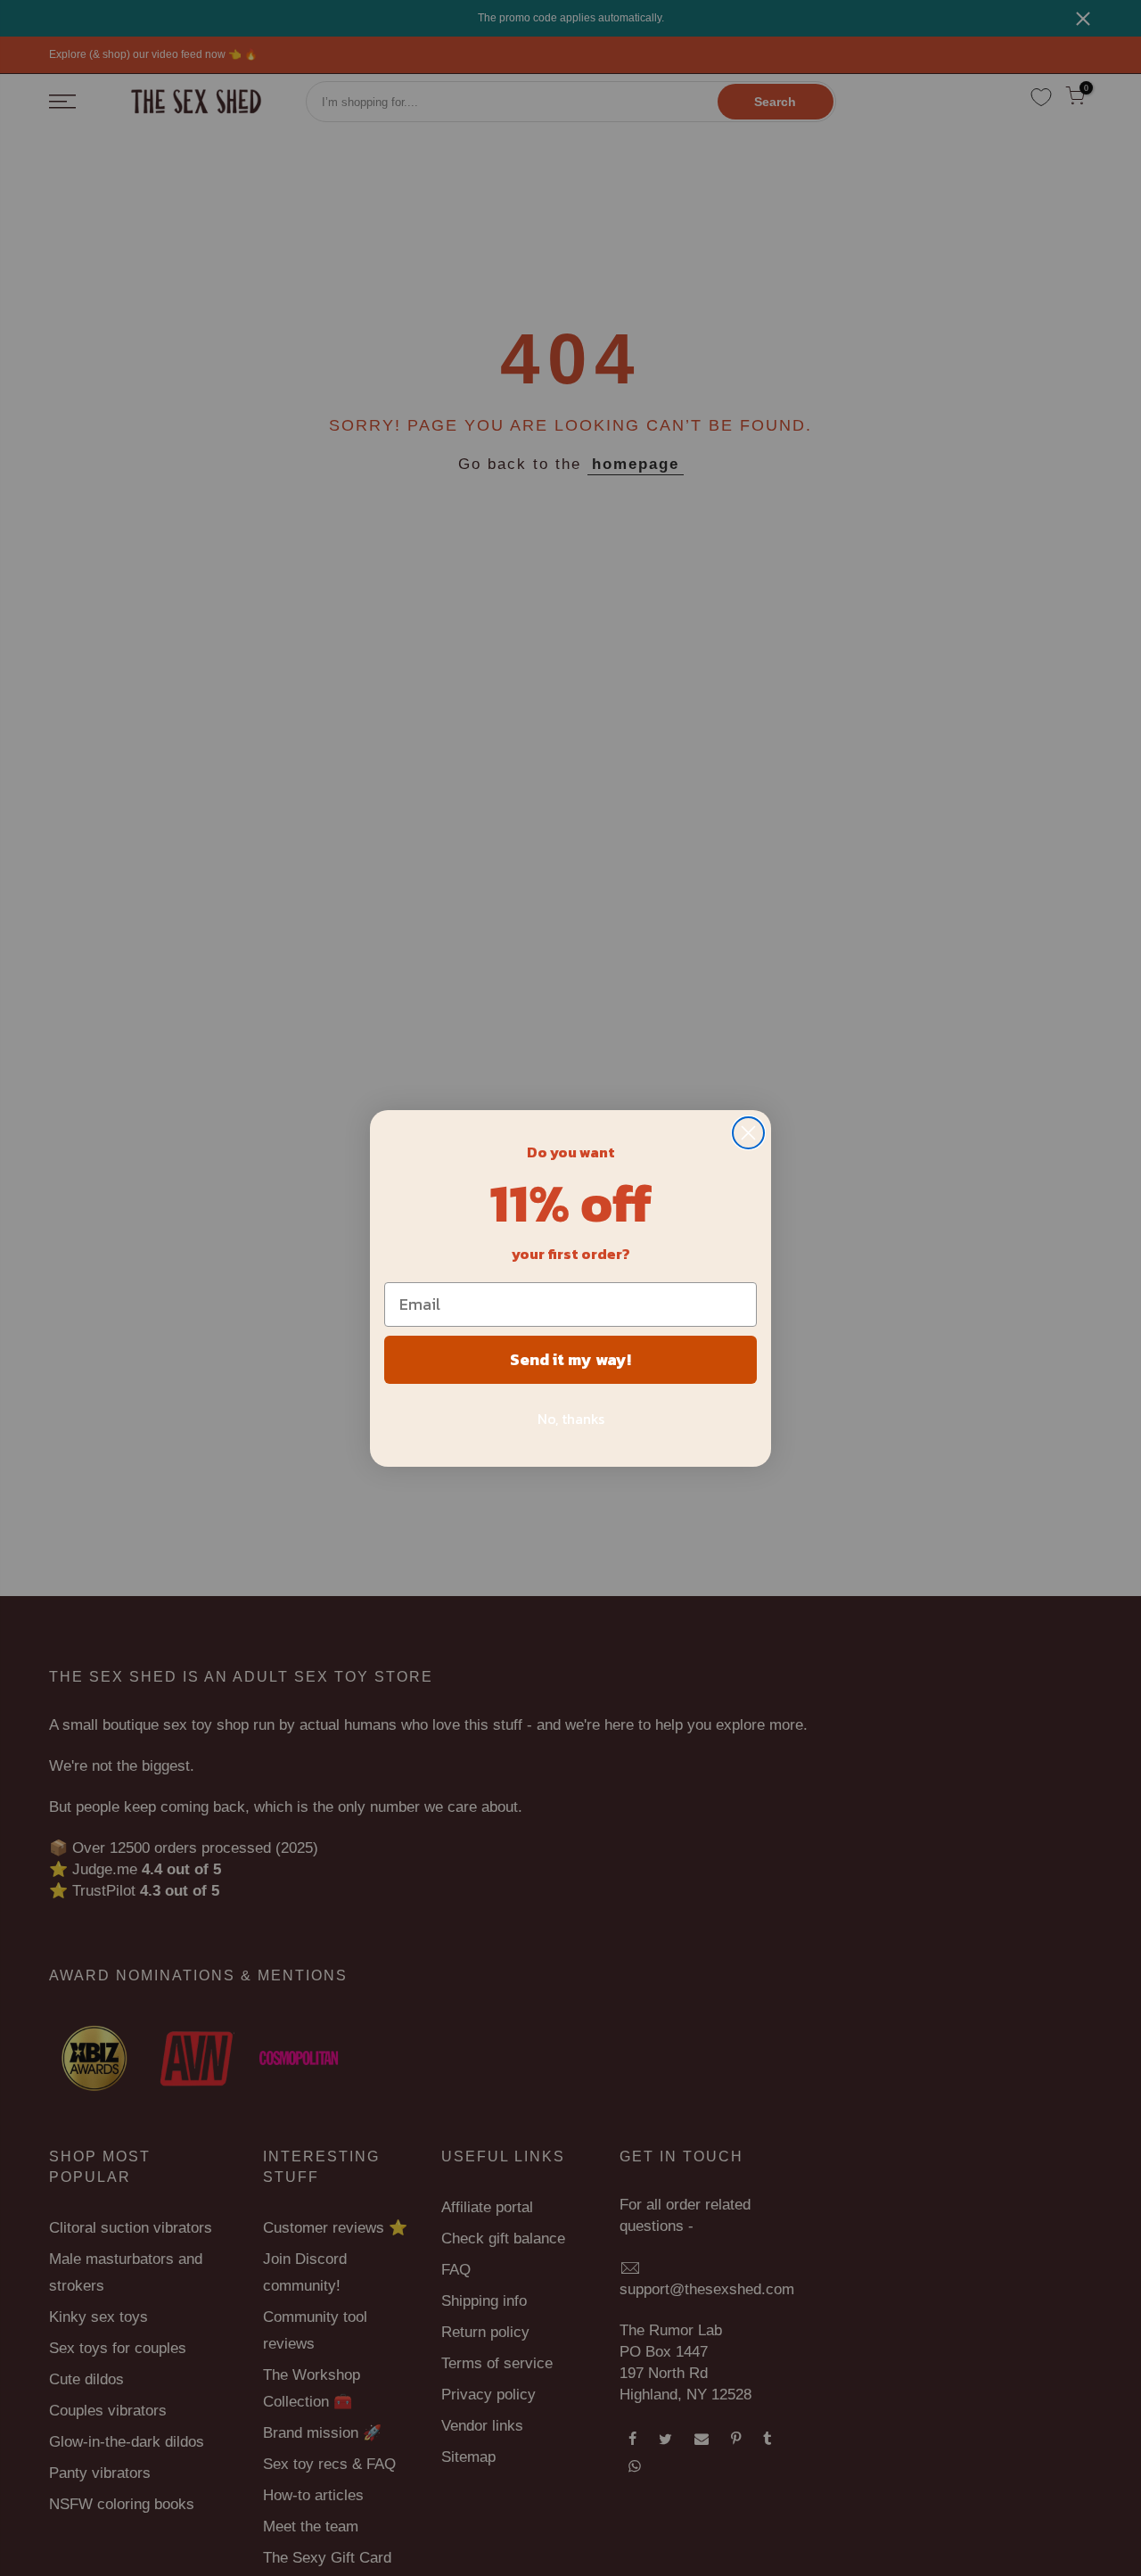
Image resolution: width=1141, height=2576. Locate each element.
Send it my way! (570, 1359)
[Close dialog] (748, 1133)
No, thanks (571, 1419)
